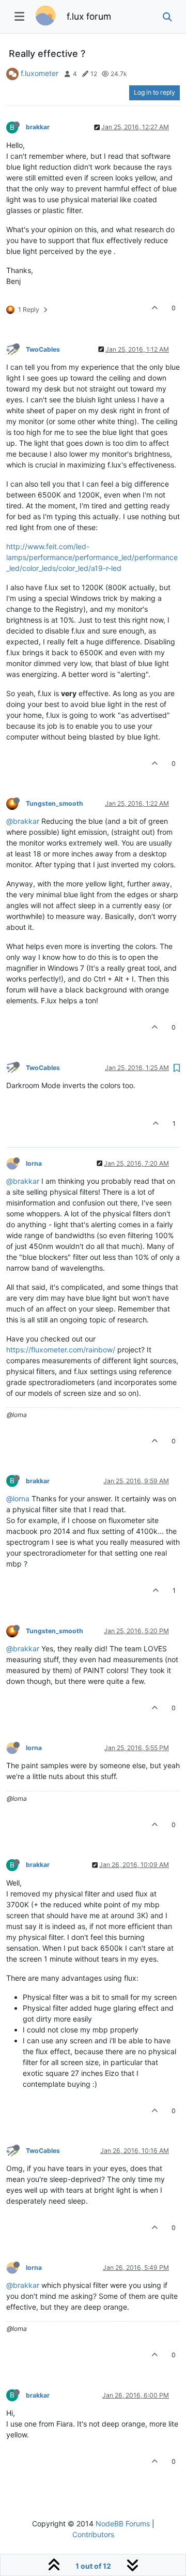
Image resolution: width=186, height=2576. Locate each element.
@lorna (18, 1498)
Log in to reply (154, 92)
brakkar (38, 127)
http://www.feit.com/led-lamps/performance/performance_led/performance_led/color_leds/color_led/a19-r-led (92, 557)
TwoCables (43, 349)
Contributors (93, 2534)
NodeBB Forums (123, 2524)
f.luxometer (40, 73)
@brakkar (23, 821)
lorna (34, 1163)
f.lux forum (89, 16)
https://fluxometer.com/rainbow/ (61, 1350)
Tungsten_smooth (55, 803)
